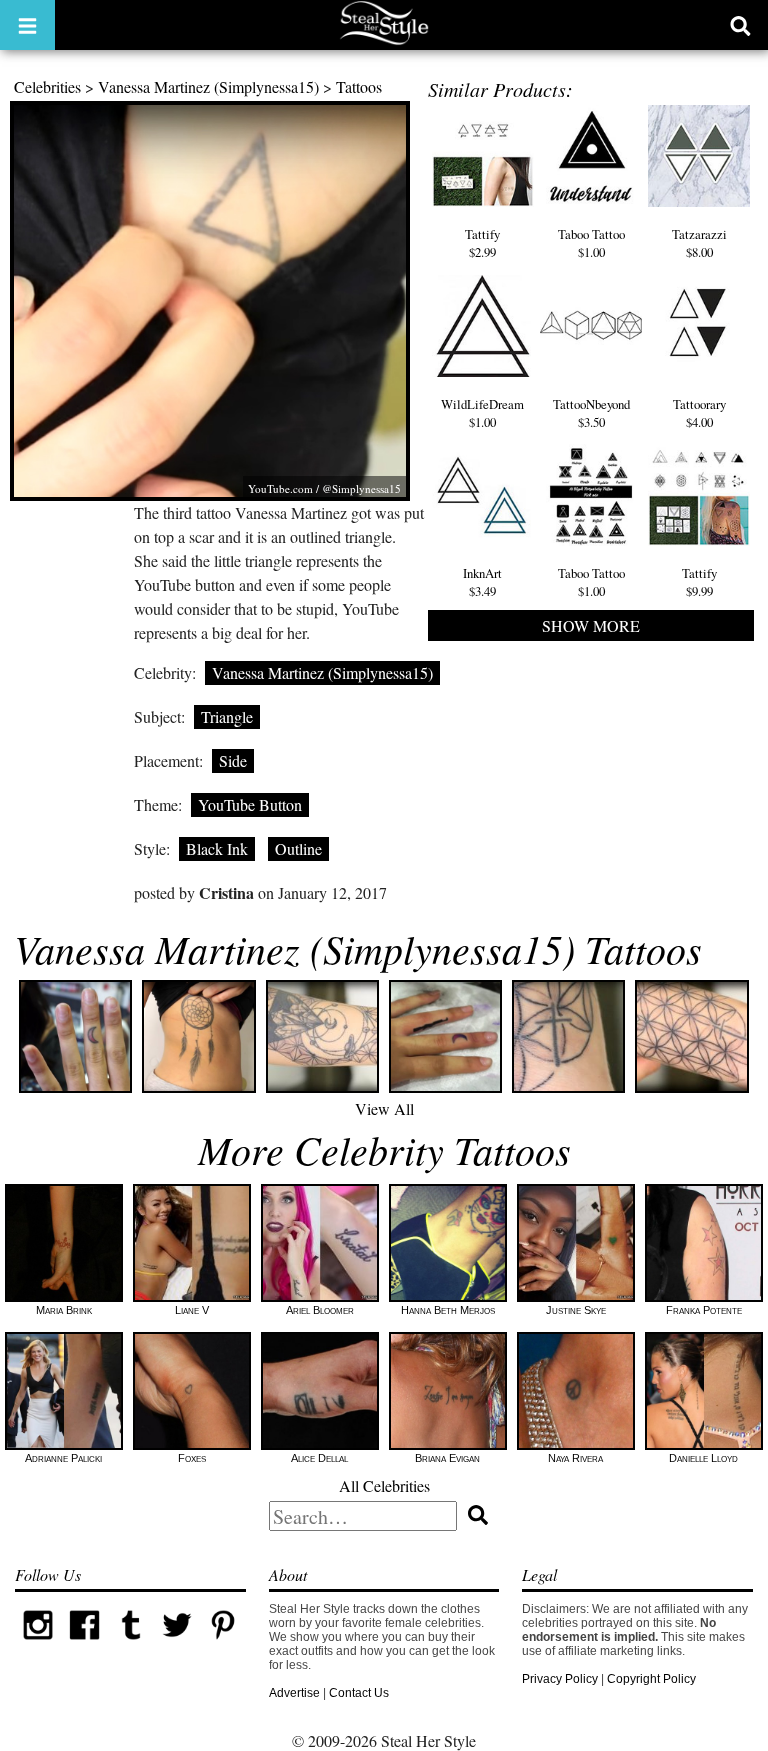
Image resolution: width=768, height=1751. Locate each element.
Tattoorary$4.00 (699, 413)
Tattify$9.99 (699, 582)
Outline (298, 848)
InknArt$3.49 (482, 582)
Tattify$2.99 (482, 243)
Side (233, 760)
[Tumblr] (131, 1644)
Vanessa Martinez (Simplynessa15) (208, 86)
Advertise (294, 1693)
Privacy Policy (560, 1679)
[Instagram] (38, 1644)
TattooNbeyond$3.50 (591, 413)
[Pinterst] (223, 1644)
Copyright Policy (651, 1679)
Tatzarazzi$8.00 (699, 243)
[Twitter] (177, 1644)
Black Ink (217, 848)
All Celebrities (384, 1485)
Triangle (227, 716)
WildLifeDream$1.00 (482, 413)
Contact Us (359, 1693)
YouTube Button (250, 804)
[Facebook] (84, 1644)
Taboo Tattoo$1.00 (591, 243)
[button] (27, 25)
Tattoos (359, 86)
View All (384, 1108)
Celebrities (47, 86)
